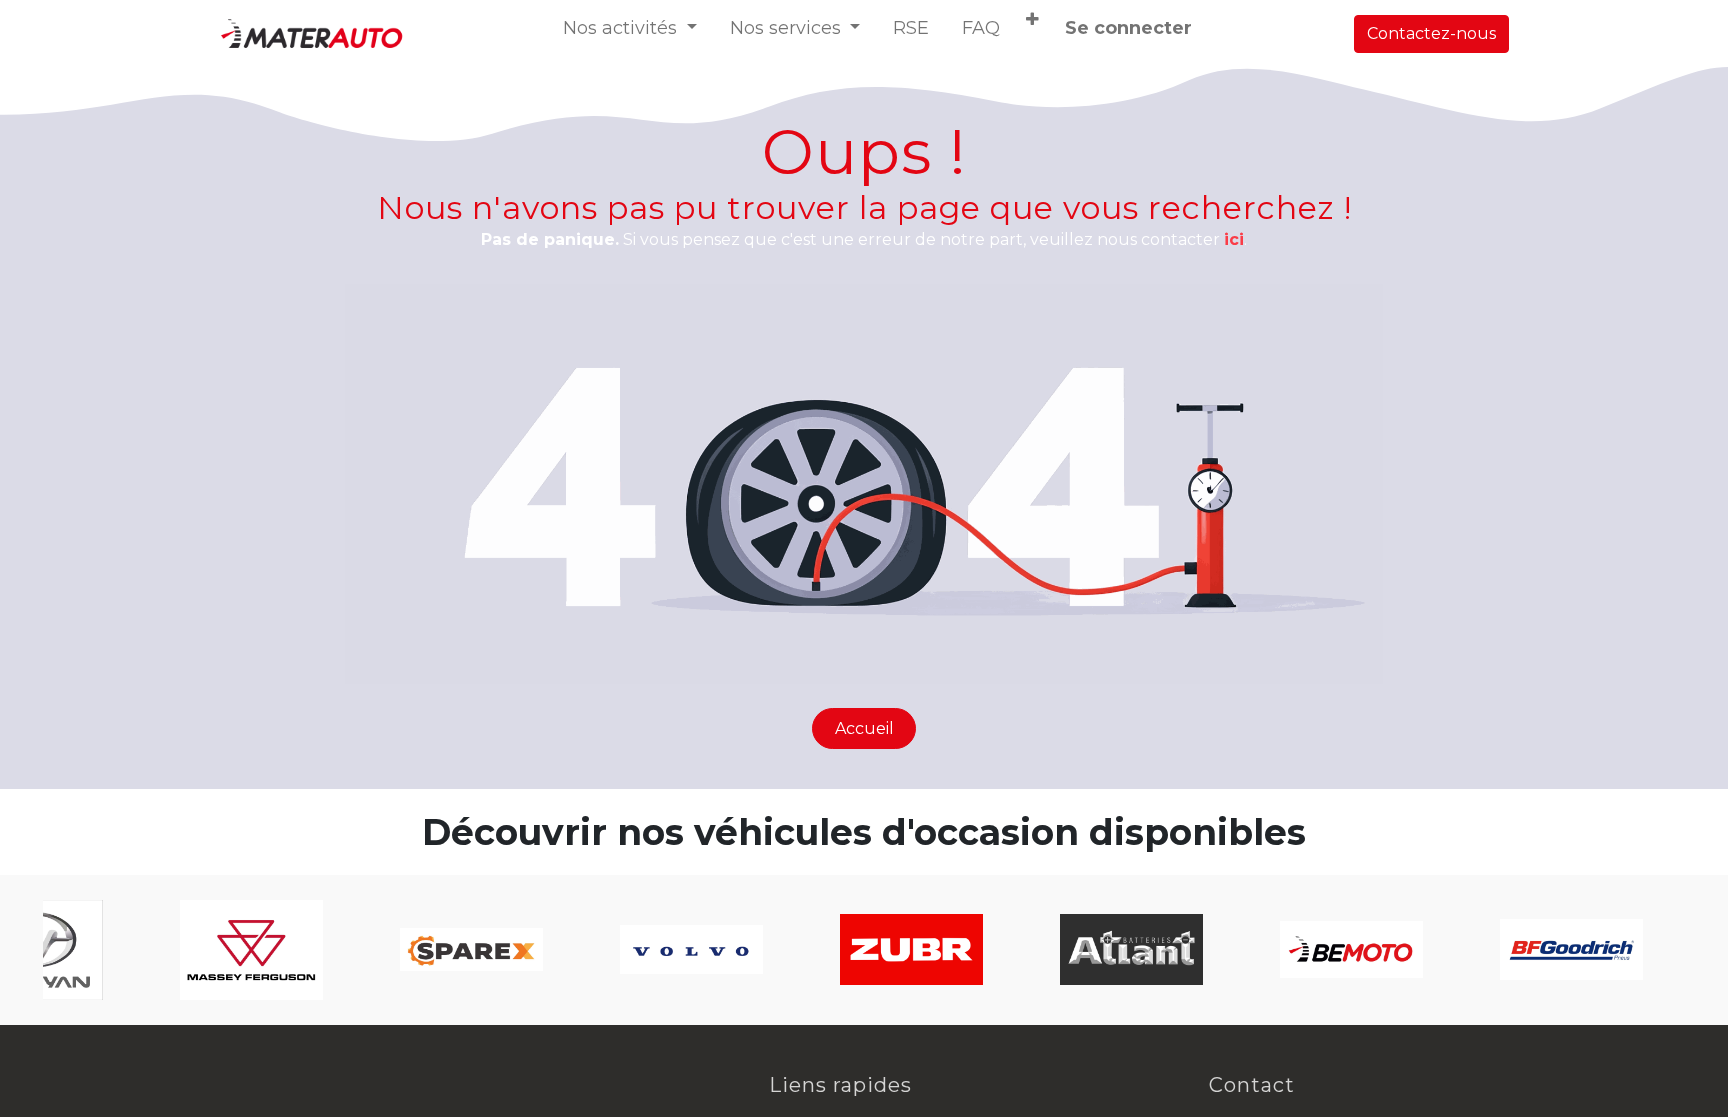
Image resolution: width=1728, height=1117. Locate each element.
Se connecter (1128, 28)
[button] (1032, 20)
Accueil (864, 728)
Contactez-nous (1431, 33)
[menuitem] (911, 28)
